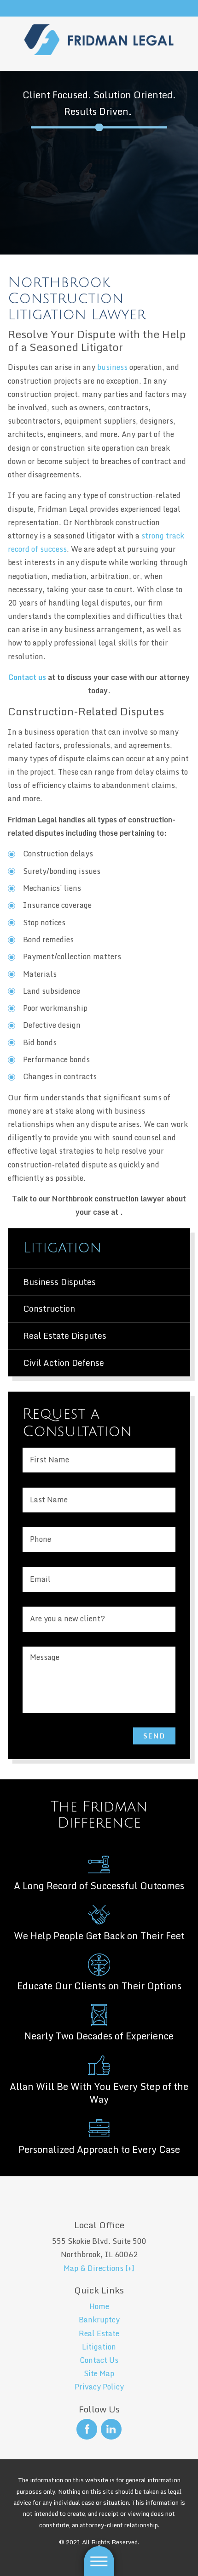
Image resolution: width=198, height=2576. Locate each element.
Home (99, 2306)
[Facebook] (87, 2429)
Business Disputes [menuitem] (59, 1282)
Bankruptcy (99, 2320)
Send (154, 1736)
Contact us (27, 677)
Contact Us (99, 2360)
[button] (99, 2561)
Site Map (99, 2373)
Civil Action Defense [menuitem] (64, 1363)
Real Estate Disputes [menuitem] (65, 1336)
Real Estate (99, 2333)
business (112, 367)
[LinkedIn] (111, 2429)
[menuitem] (99, 2307)
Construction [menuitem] (49, 1308)
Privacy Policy (99, 2387)
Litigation (99, 2347)
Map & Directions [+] (99, 2268)
